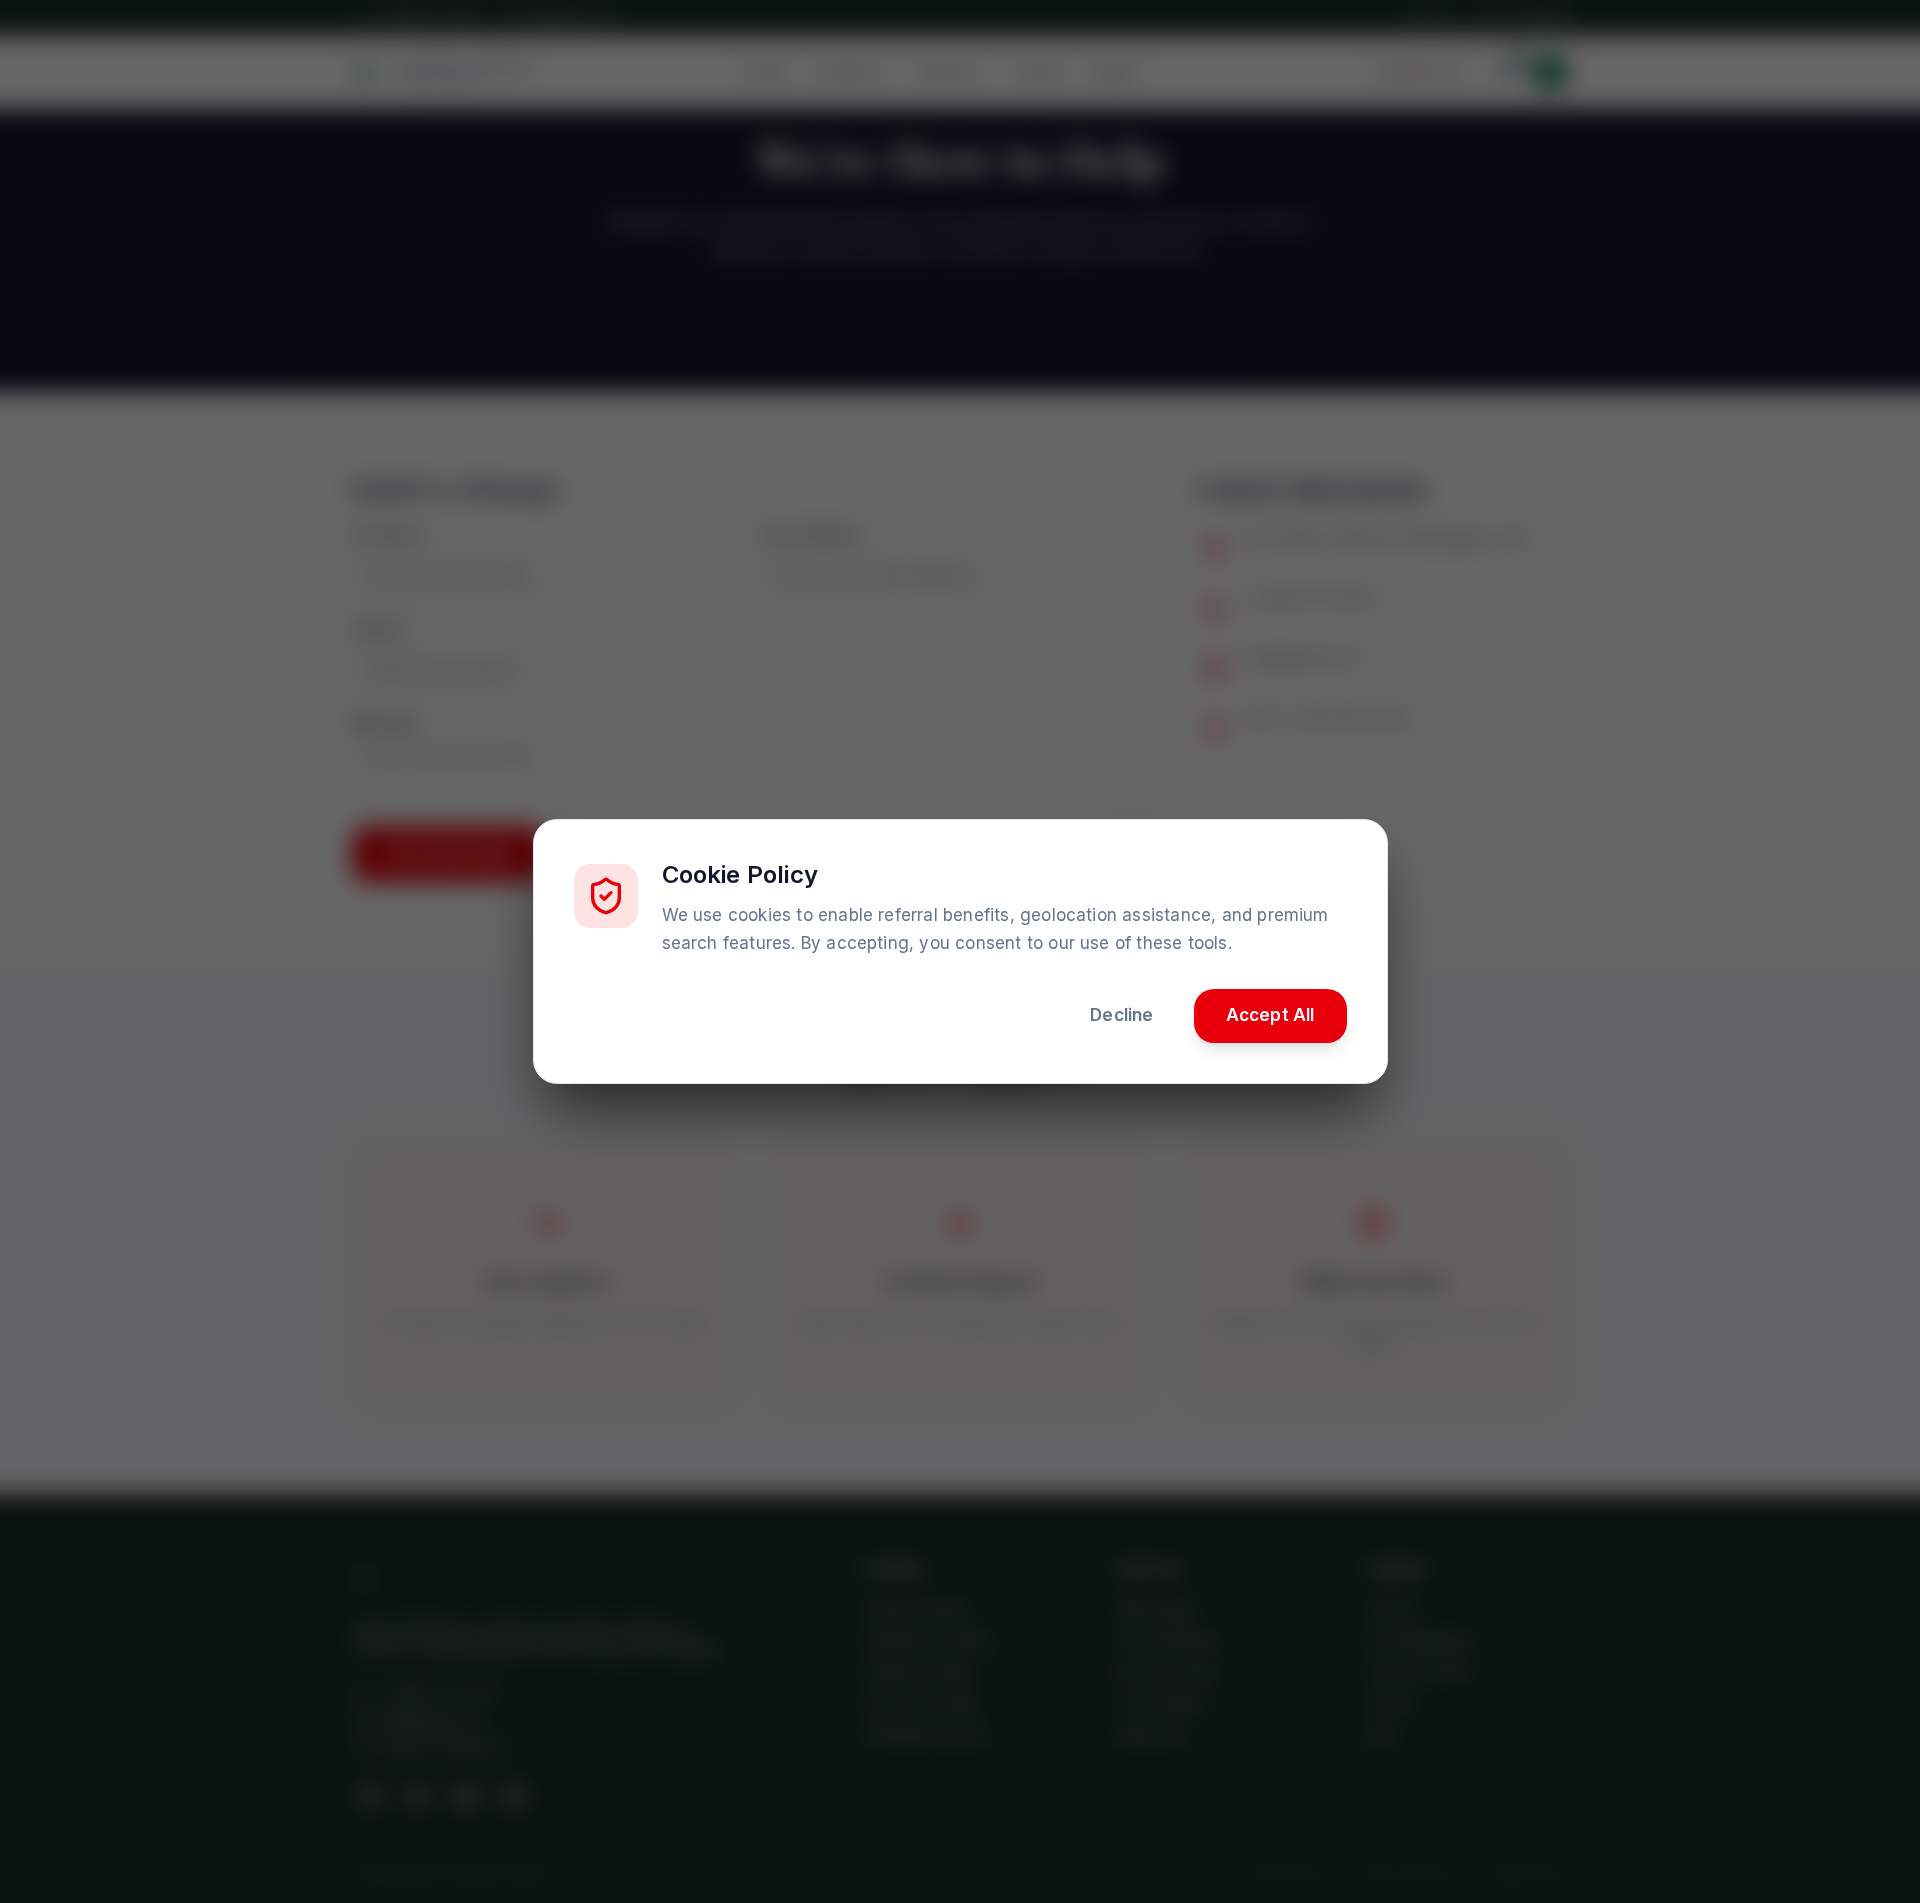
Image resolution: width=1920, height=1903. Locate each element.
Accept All (1270, 1015)
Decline (1121, 1015)
